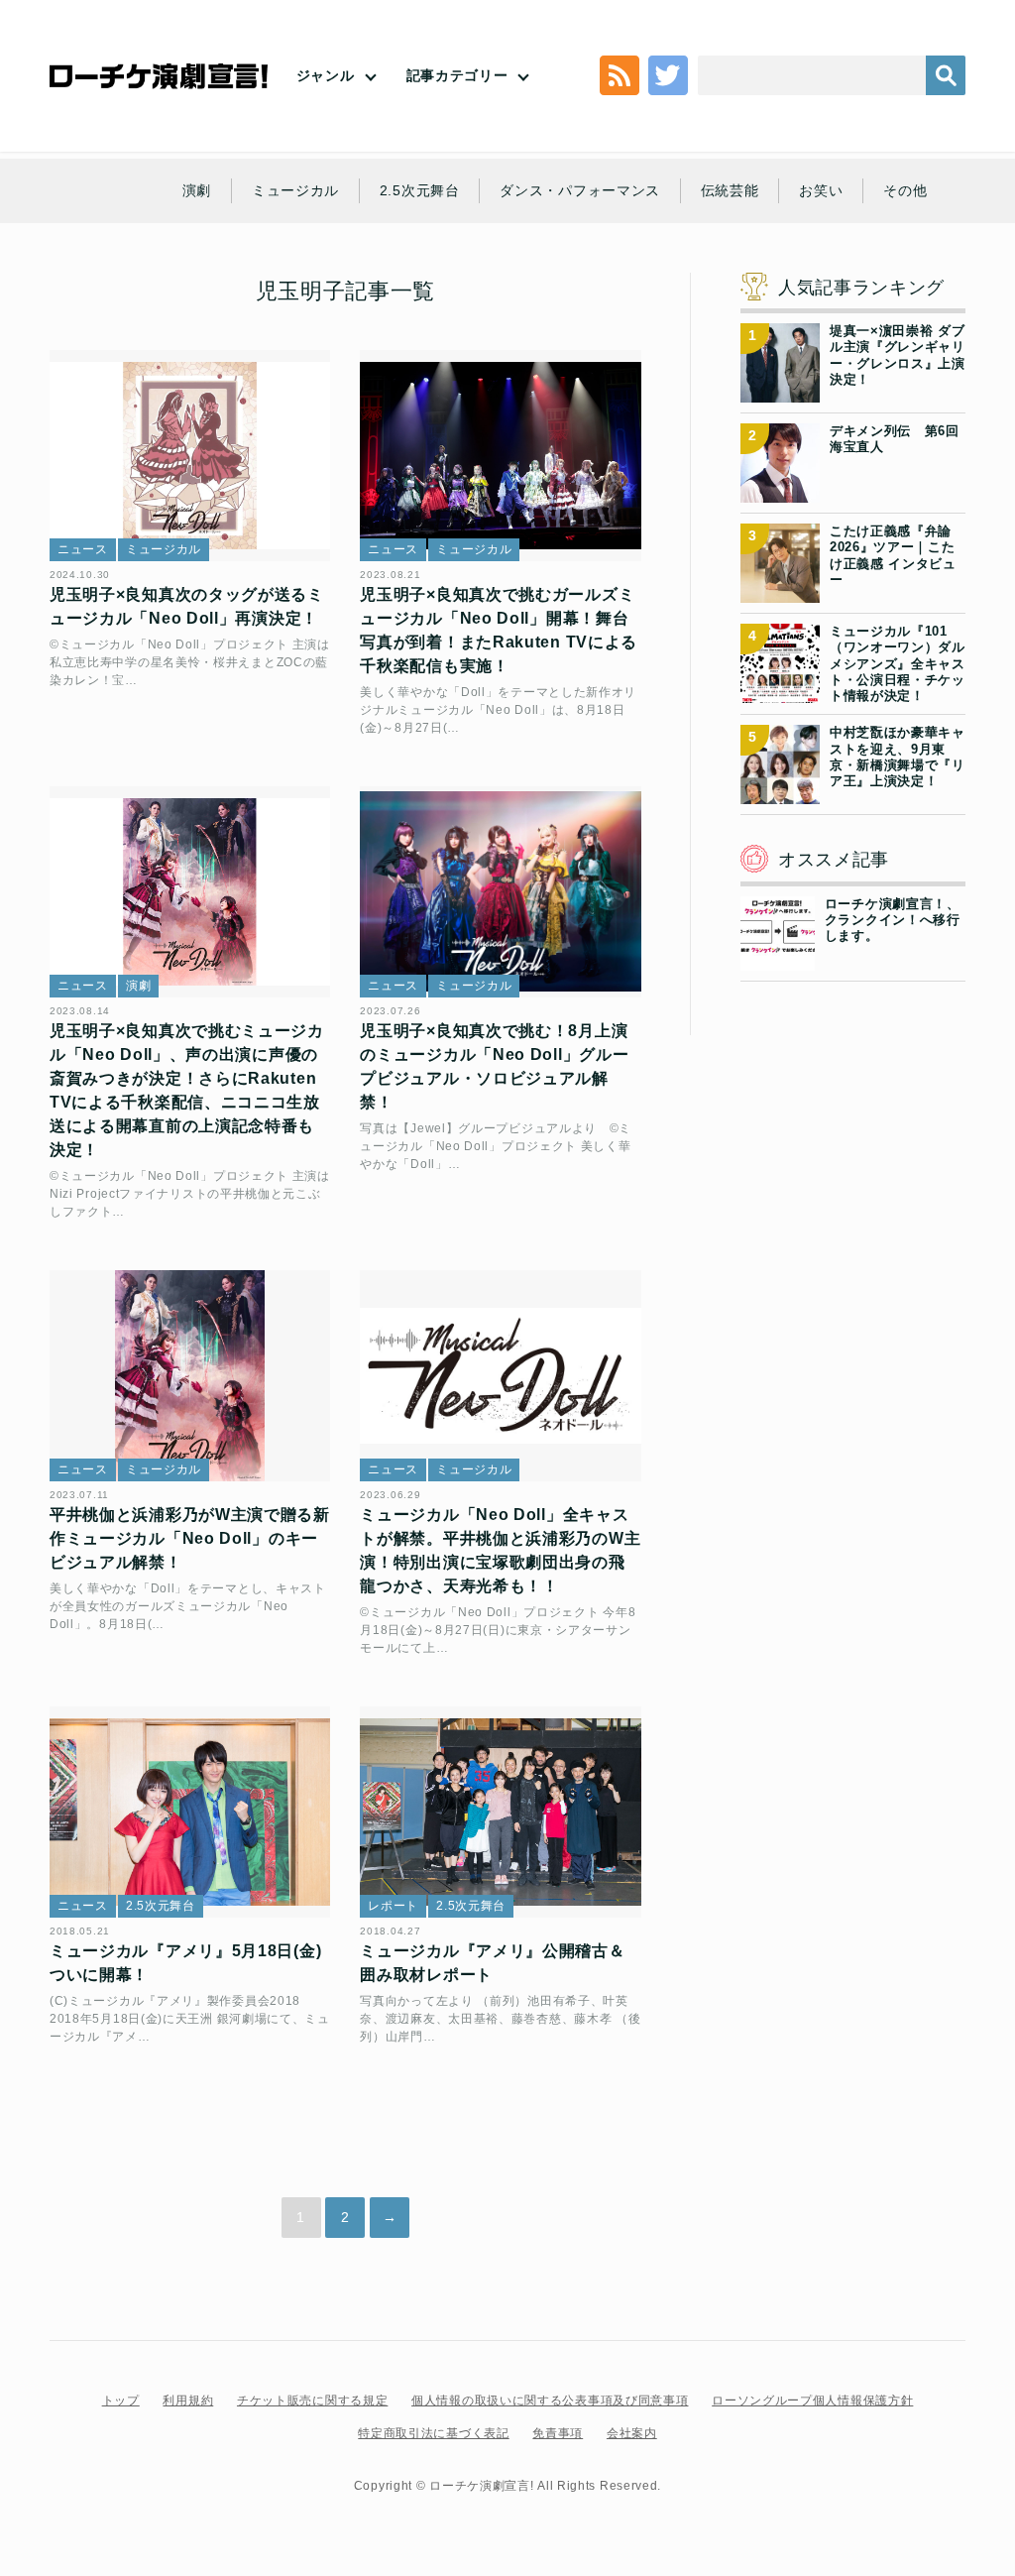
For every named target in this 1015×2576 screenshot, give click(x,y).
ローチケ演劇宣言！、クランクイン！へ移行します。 (893, 920)
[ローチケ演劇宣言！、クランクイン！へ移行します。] (778, 958)
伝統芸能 (730, 190)
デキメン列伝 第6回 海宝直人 (898, 439)
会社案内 (632, 2433)
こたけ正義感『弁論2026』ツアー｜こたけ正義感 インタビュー (893, 555)
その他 (905, 190)
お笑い (821, 190)
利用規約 (188, 2400)
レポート (393, 1906)
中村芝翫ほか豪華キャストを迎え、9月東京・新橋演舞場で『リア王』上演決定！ (898, 757)
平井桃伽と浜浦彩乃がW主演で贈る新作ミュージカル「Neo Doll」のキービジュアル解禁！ (190, 1538)
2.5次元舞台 (420, 190)
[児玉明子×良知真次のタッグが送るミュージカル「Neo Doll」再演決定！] (190, 456)
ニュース (83, 549)
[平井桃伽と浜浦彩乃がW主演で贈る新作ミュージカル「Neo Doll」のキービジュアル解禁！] (190, 1376)
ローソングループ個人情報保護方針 (812, 2400)
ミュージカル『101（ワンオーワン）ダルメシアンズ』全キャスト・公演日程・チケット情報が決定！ (898, 663)
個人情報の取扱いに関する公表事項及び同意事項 (550, 2400)
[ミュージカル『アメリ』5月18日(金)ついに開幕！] (190, 1812)
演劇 (197, 190)
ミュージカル (295, 190)
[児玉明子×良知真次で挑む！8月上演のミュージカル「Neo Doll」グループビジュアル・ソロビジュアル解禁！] (500, 892)
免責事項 (558, 2433)
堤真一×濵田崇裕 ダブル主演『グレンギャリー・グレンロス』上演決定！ (898, 355)
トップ (121, 2400)
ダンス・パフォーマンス (580, 190)
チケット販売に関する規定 (312, 2400)
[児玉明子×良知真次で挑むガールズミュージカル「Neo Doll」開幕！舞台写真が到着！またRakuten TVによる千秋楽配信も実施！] (500, 456)
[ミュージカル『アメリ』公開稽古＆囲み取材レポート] (500, 1812)
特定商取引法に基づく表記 (433, 2433)
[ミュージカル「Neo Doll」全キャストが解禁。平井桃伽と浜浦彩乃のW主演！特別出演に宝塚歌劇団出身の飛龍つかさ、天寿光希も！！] (500, 1376)
